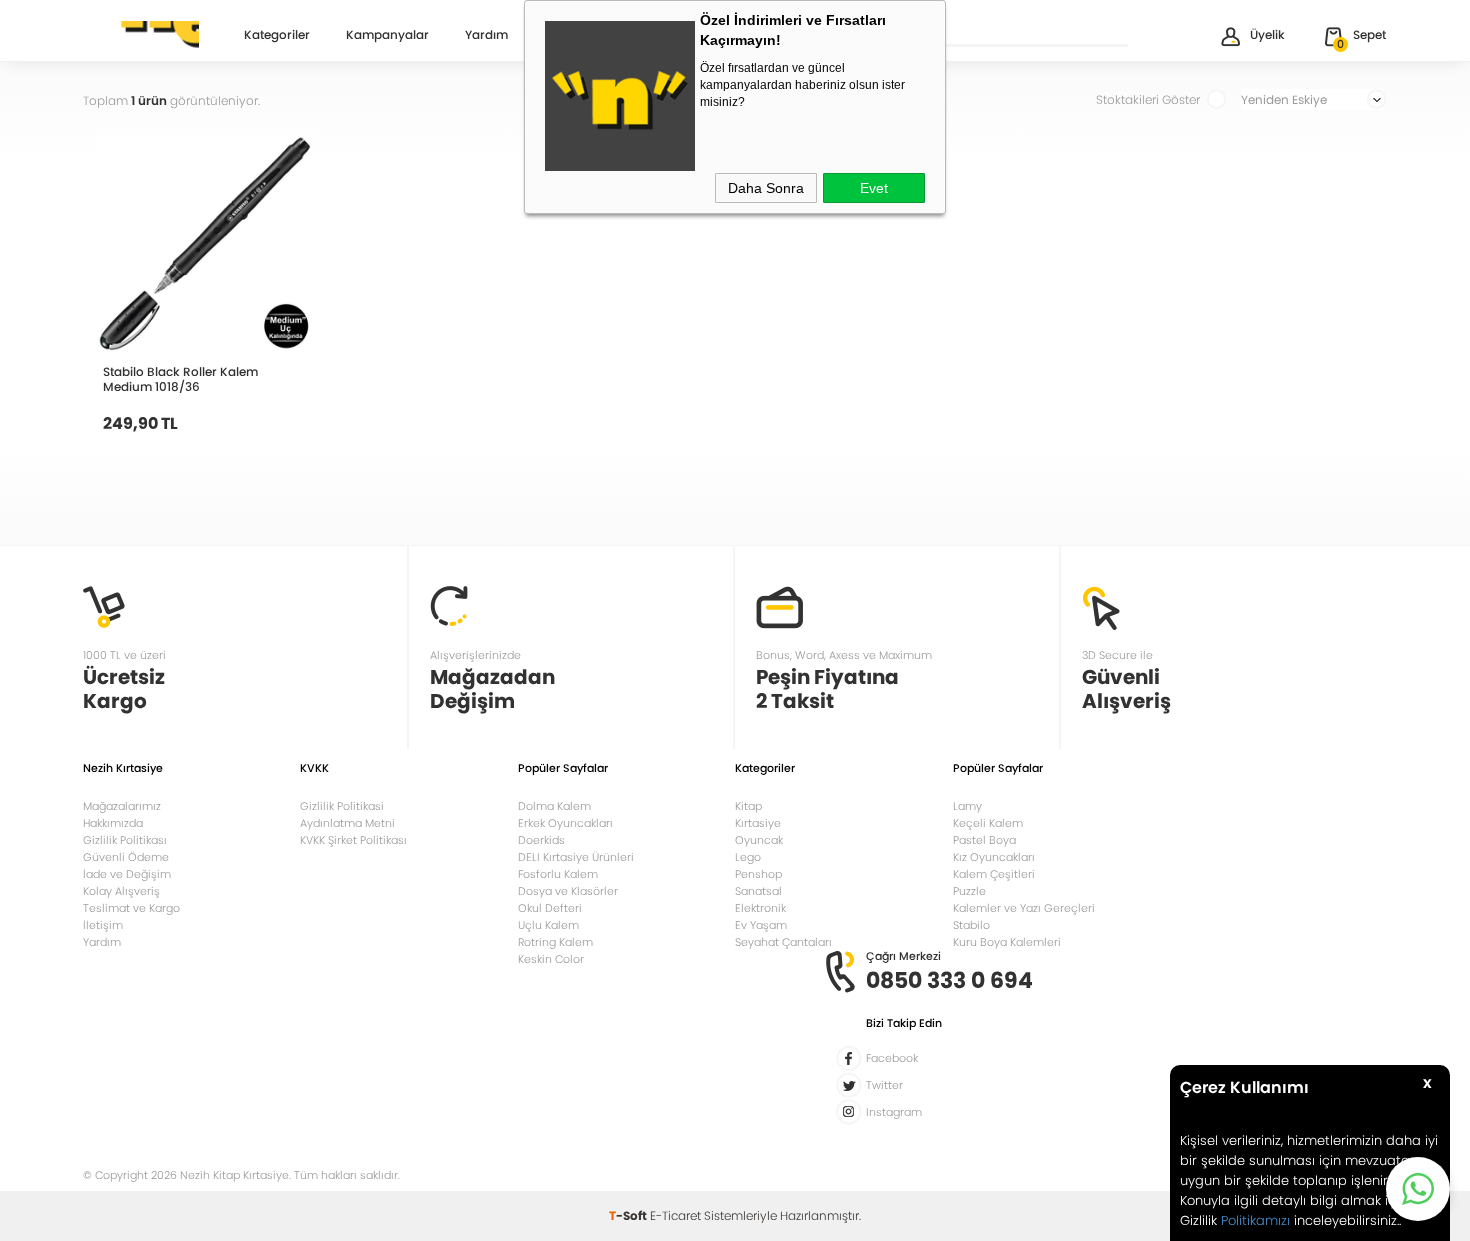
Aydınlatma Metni (347, 823)
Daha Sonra (766, 188)
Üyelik (1267, 34)
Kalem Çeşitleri (994, 874)
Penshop (758, 874)
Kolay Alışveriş (121, 891)
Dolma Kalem (554, 806)
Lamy (967, 806)
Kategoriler (277, 36)
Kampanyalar (387, 36)
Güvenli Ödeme (126, 857)
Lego (748, 857)
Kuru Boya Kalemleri (1007, 942)
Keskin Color (551, 959)
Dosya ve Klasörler (568, 891)
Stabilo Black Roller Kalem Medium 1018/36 (180, 379)
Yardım (486, 36)
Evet (874, 188)
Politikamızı (1255, 1220)
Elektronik (760, 908)
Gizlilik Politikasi (342, 806)
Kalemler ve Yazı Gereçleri (1024, 908)
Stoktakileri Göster (1148, 99)
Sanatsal (758, 891)
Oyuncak (759, 840)
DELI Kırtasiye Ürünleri (576, 857)
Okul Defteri (550, 908)
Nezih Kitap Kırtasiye (141, 35)
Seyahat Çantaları (783, 942)
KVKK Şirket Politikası (353, 840)
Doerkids (541, 840)
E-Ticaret (675, 1215)
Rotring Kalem (555, 942)
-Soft (629, 1215)
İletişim (103, 925)
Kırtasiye (758, 823)
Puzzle (969, 891)
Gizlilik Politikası (125, 840)
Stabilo (971, 925)
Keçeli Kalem (988, 823)
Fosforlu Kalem (558, 874)
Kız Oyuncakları (994, 857)
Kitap (748, 806)
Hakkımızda (113, 823)
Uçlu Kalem (548, 925)
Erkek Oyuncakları (565, 823)
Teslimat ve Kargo (131, 908)
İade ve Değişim (127, 874)
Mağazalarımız (122, 806)
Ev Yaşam (761, 925)
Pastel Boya (984, 840)
